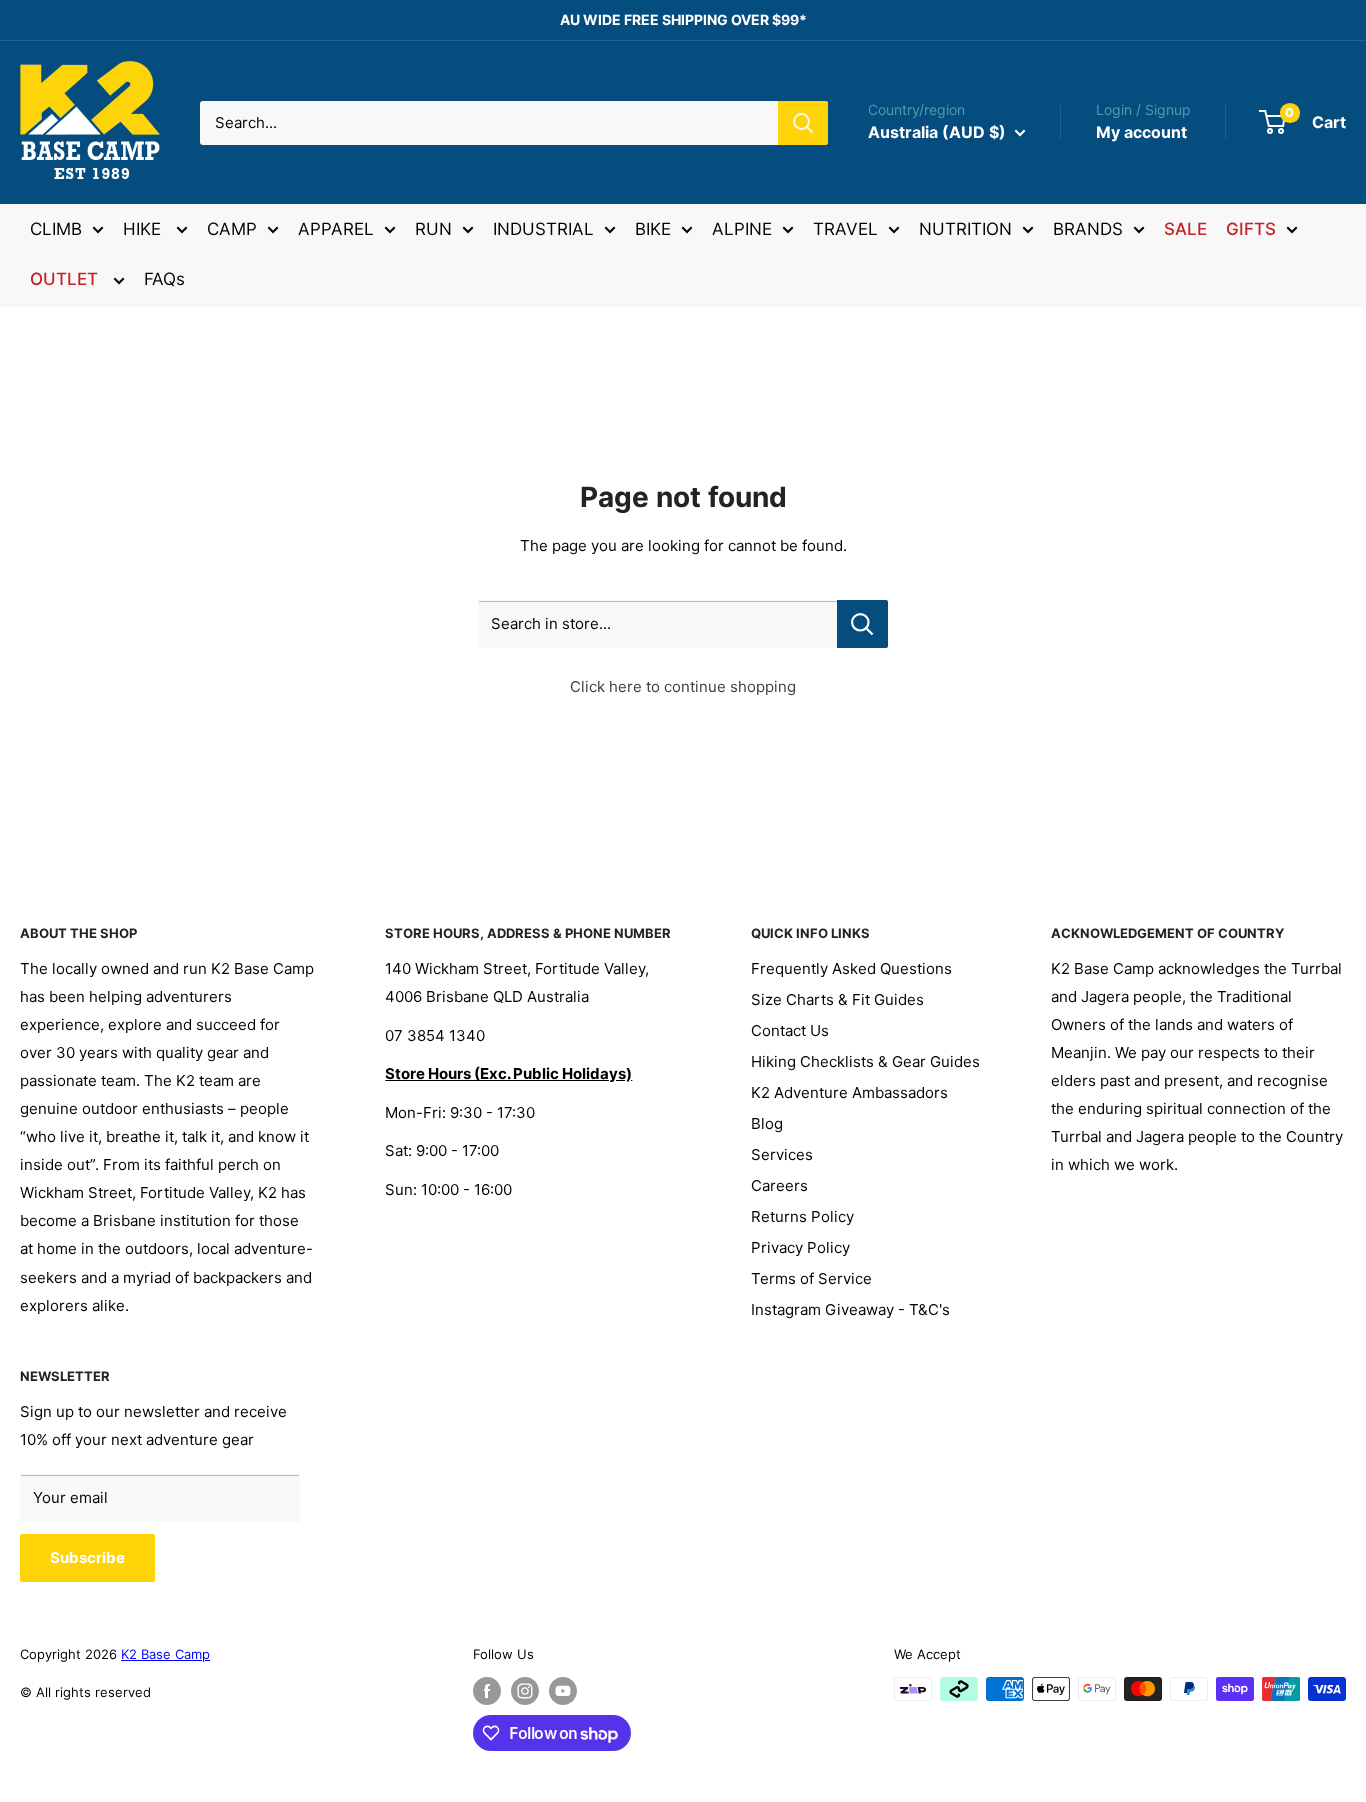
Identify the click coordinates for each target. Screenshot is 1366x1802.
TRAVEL (845, 229)
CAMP (232, 229)
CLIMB (56, 229)
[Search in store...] (862, 624)
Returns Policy (802, 1216)
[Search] (803, 123)
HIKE (144, 229)
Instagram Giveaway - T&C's (850, 1309)
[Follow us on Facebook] (487, 1691)
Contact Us (790, 1030)
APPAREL (336, 229)
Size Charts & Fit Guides (837, 999)
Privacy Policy (800, 1247)
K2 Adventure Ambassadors (849, 1092)
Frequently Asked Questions (851, 968)
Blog (767, 1123)
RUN (433, 229)
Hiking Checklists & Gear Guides (865, 1061)
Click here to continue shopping (683, 686)
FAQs (164, 279)
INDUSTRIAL (543, 229)
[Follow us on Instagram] (525, 1691)
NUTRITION (965, 229)
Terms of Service (811, 1278)
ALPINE (742, 229)
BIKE (653, 229)
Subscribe (87, 1557)
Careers (779, 1185)
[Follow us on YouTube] (563, 1691)
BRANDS (1088, 229)
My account (1141, 132)
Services (782, 1154)
